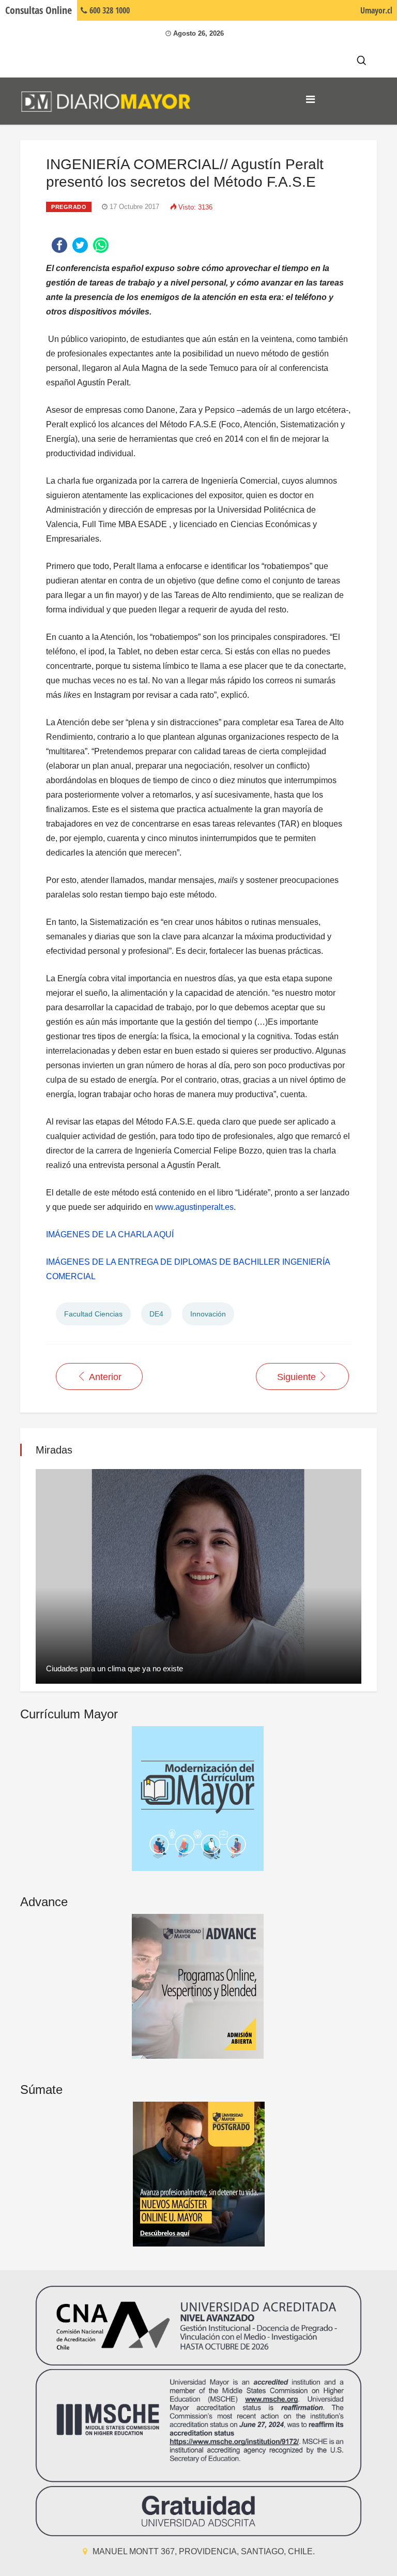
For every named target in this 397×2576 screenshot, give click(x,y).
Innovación (208, 1314)
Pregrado (69, 207)
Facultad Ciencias (93, 1314)
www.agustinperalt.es (194, 1207)
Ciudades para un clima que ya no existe (114, 1668)
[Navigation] (310, 99)
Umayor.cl (376, 10)
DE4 (156, 1314)
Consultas (39, 10)
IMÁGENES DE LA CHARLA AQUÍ (111, 1234)
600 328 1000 (109, 10)
